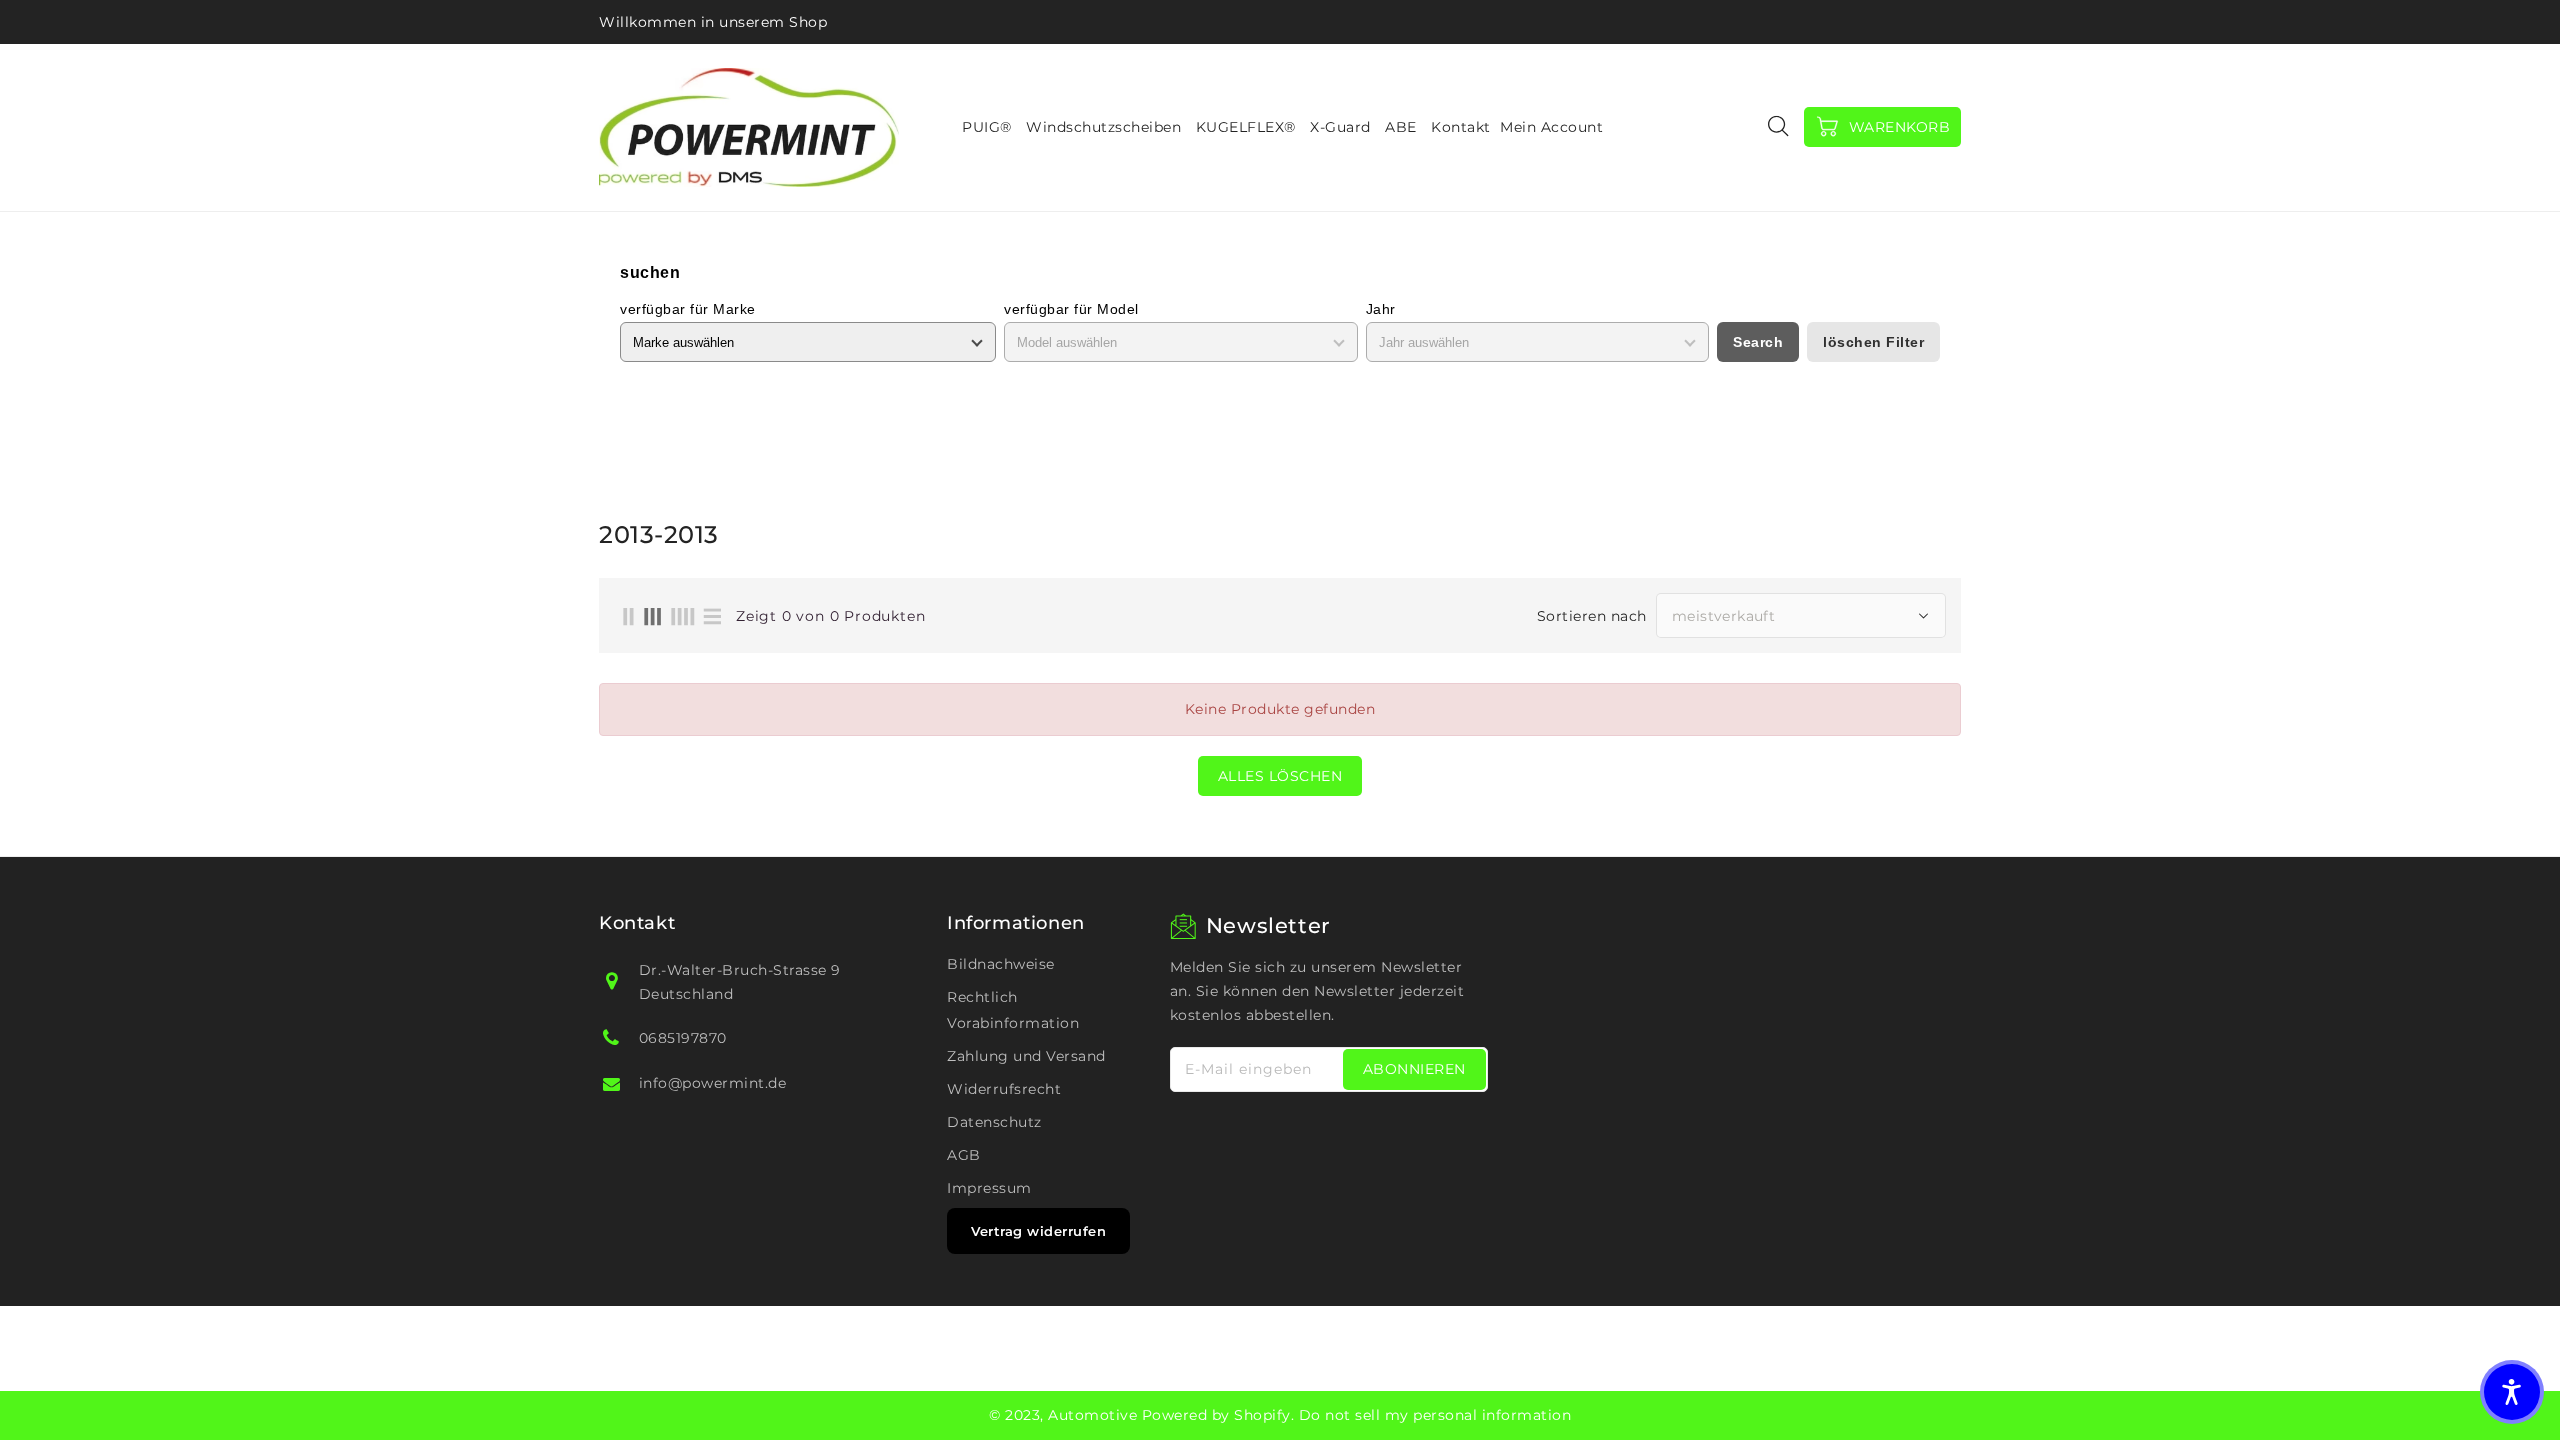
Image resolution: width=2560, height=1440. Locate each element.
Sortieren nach (1592, 616)
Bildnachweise (1001, 964)
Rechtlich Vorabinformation (1013, 1010)
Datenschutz (994, 1122)
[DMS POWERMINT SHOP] (749, 127)
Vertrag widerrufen (1038, 1231)
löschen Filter (1873, 342)
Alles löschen (1280, 776)
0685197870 (683, 1038)
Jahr (1381, 309)
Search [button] (1758, 342)
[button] (2512, 1392)
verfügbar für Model (1071, 309)
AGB (964, 1155)
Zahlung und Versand (1026, 1056)
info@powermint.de (713, 1083)
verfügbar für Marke (688, 309)
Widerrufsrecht (1004, 1089)
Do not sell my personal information (1435, 1415)
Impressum (989, 1188)
